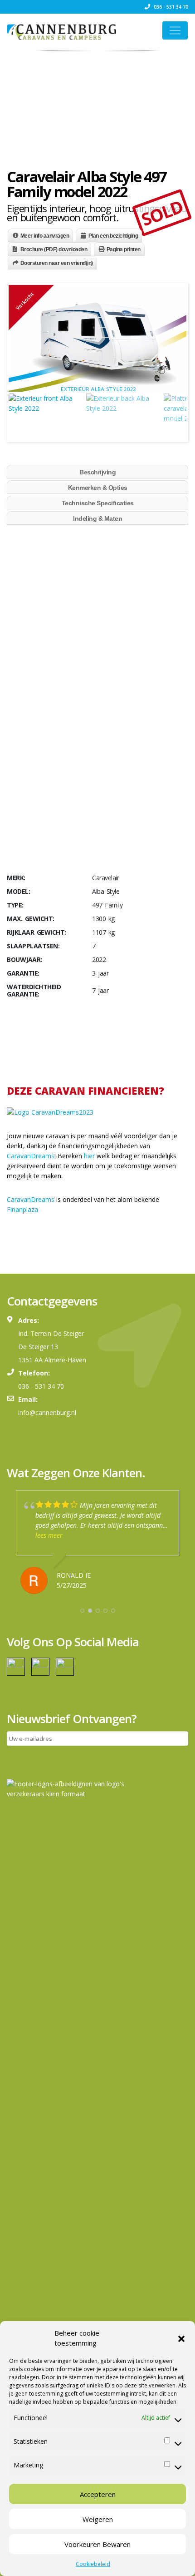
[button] (181, 2338)
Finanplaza (22, 1209)
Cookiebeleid (93, 2564)
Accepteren (98, 2494)
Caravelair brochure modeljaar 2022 (59, 713)
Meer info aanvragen (45, 236)
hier (89, 1156)
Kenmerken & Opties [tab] (98, 488)
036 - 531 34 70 (170, 7)
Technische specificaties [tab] (98, 503)
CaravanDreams (31, 1156)
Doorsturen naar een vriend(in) (57, 263)
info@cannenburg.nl (47, 1413)
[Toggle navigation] (175, 30)
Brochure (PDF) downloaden (54, 249)
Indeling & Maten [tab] (97, 518)
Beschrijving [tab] (97, 472)
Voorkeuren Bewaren (97, 2544)
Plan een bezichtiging (113, 236)
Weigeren (98, 2519)
